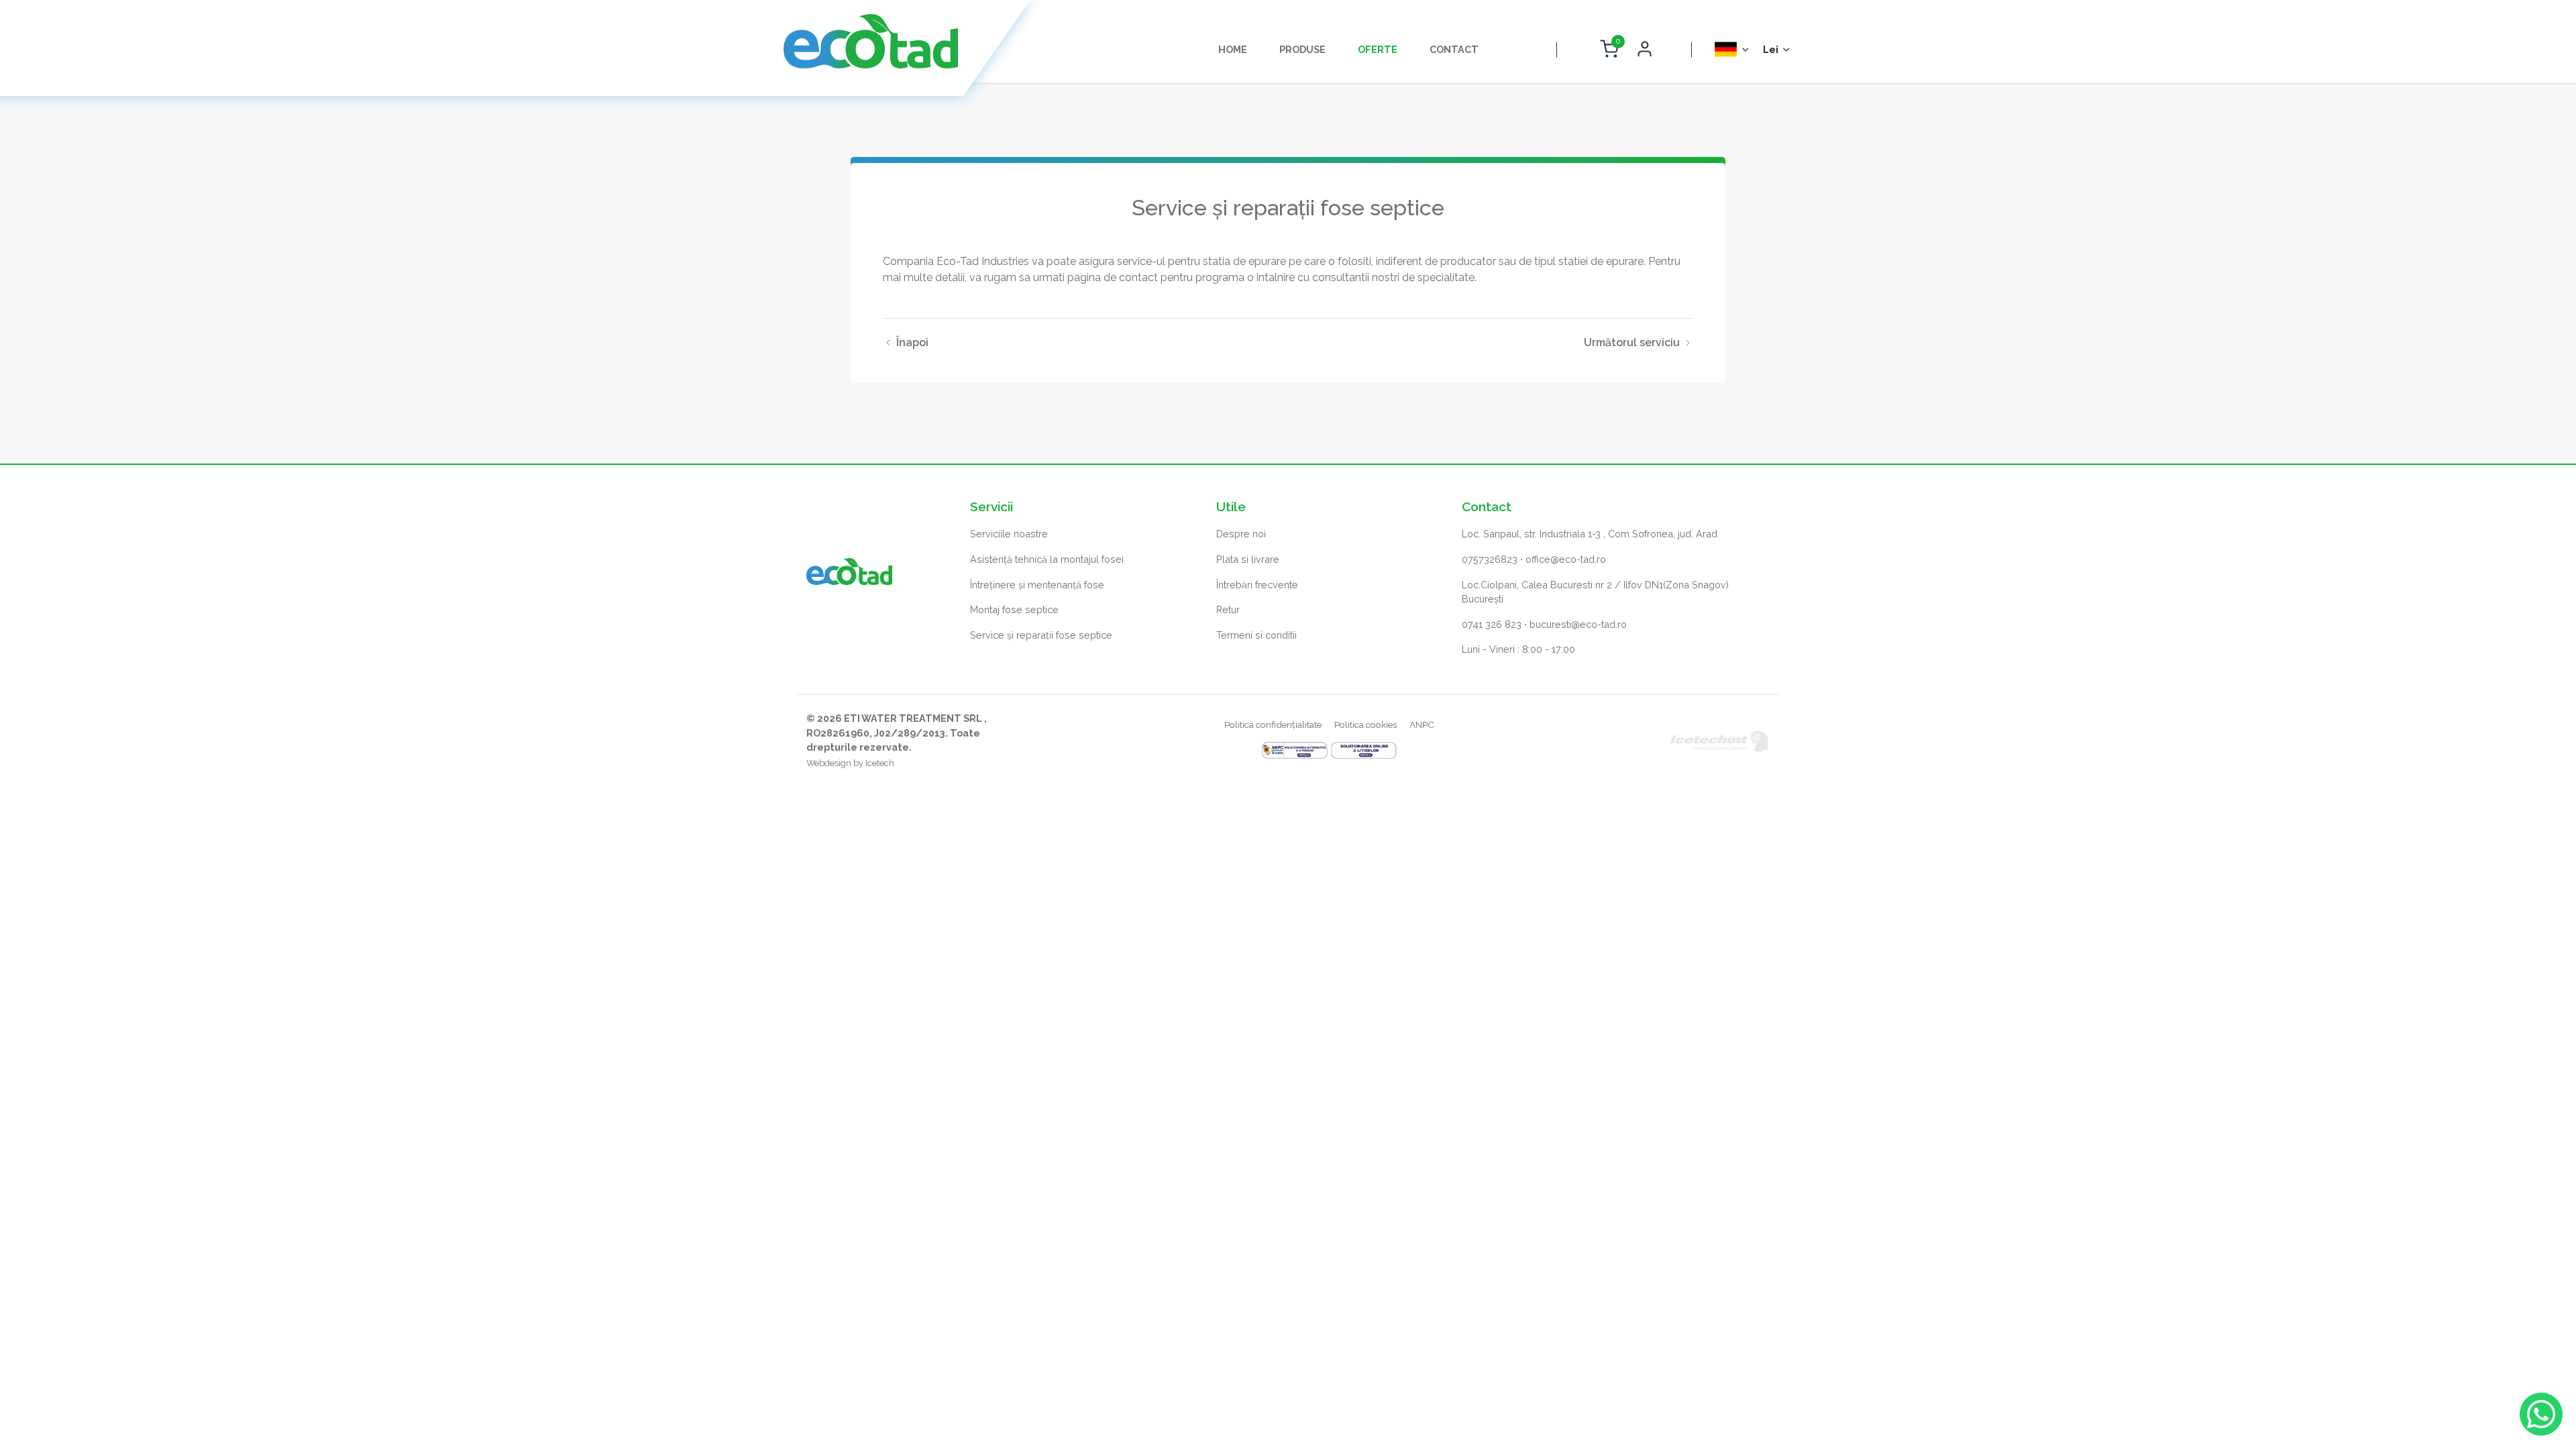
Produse (1302, 49)
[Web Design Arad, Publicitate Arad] (1719, 740)
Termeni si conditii (1256, 635)
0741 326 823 (1492, 624)
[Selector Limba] (1732, 49)
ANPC (1422, 724)
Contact (1454, 49)
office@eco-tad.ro (1566, 559)
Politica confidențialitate (1273, 724)
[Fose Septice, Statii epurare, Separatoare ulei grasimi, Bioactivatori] (871, 41)
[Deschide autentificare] (1645, 50)
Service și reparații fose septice (1041, 635)
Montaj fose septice (1014, 609)
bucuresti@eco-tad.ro (1578, 624)
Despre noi (1241, 534)
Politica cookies (1365, 724)
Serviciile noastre (1009, 534)
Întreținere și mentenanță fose (1037, 585)
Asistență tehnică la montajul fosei (1047, 559)
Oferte (1378, 49)
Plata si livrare (1248, 559)
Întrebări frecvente (1257, 585)
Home (1233, 49)
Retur (1228, 609)
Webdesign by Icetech (850, 763)
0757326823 (1490, 559)
